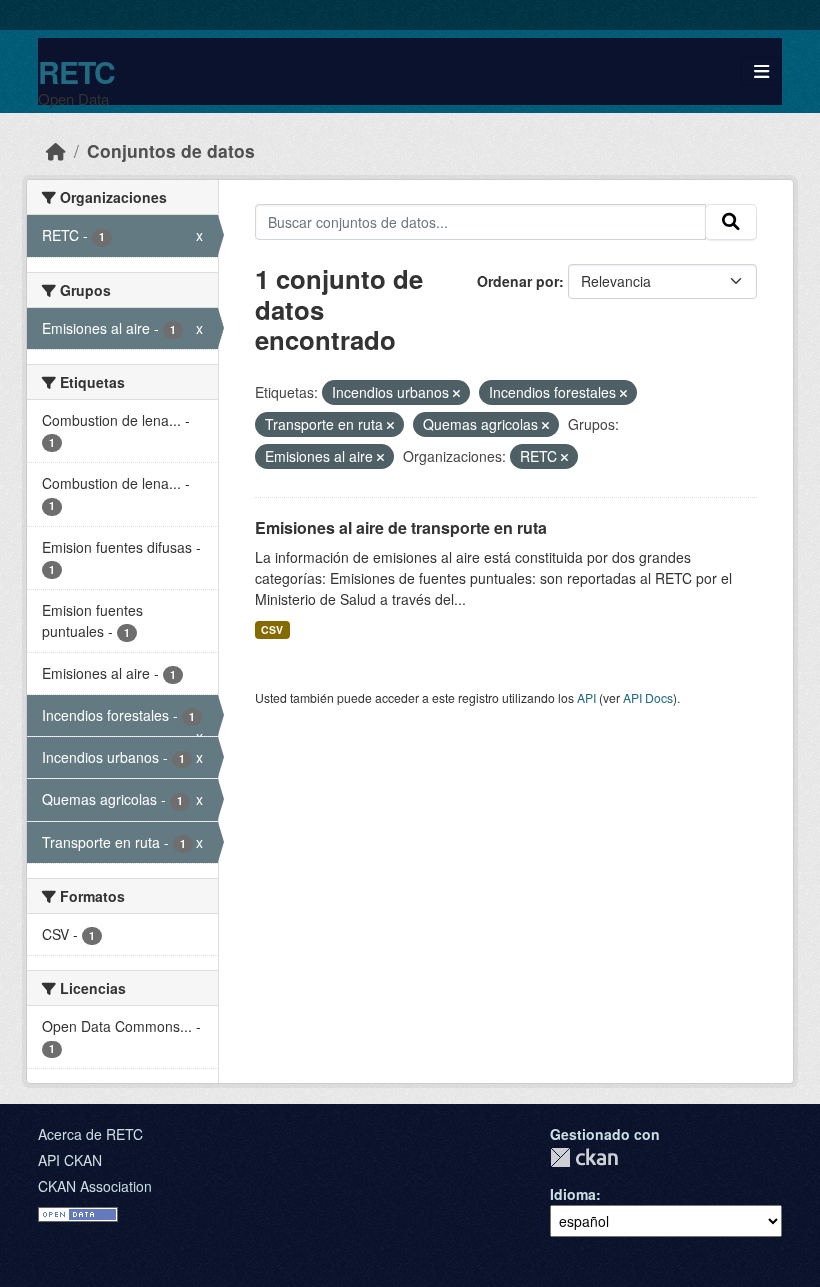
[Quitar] (456, 393)
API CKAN (70, 1160)
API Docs (648, 697)
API (586, 697)
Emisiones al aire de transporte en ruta (401, 527)
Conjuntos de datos (171, 150)
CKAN (584, 1157)
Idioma (573, 1194)
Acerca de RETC (90, 1134)
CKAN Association (95, 1186)
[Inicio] (56, 150)
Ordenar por (518, 281)
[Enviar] (731, 222)
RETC (76, 71)
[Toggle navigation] (761, 71)
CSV (272, 629)
